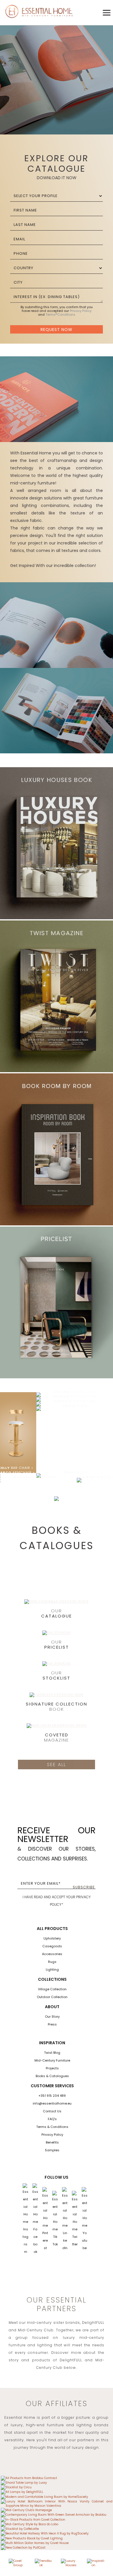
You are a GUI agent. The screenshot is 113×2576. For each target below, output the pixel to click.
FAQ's (52, 2119)
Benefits (52, 2142)
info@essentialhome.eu (52, 2103)
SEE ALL (57, 1765)
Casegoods (52, 1946)
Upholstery (52, 1938)
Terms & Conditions (52, 2127)
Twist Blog (52, 2053)
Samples (52, 2150)
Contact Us (52, 2111)
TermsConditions (60, 314)
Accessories (52, 1954)
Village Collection (52, 1989)
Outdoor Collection (52, 1997)
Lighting (52, 1970)
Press (52, 2024)
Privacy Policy (81, 311)
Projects (52, 2068)
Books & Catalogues (52, 2076)
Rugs (52, 1962)
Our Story (52, 2017)
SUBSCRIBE (84, 1887)
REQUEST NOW (57, 330)
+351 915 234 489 (52, 2096)
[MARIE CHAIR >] (39, 1408)
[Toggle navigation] (106, 13)
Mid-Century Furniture (52, 2060)
